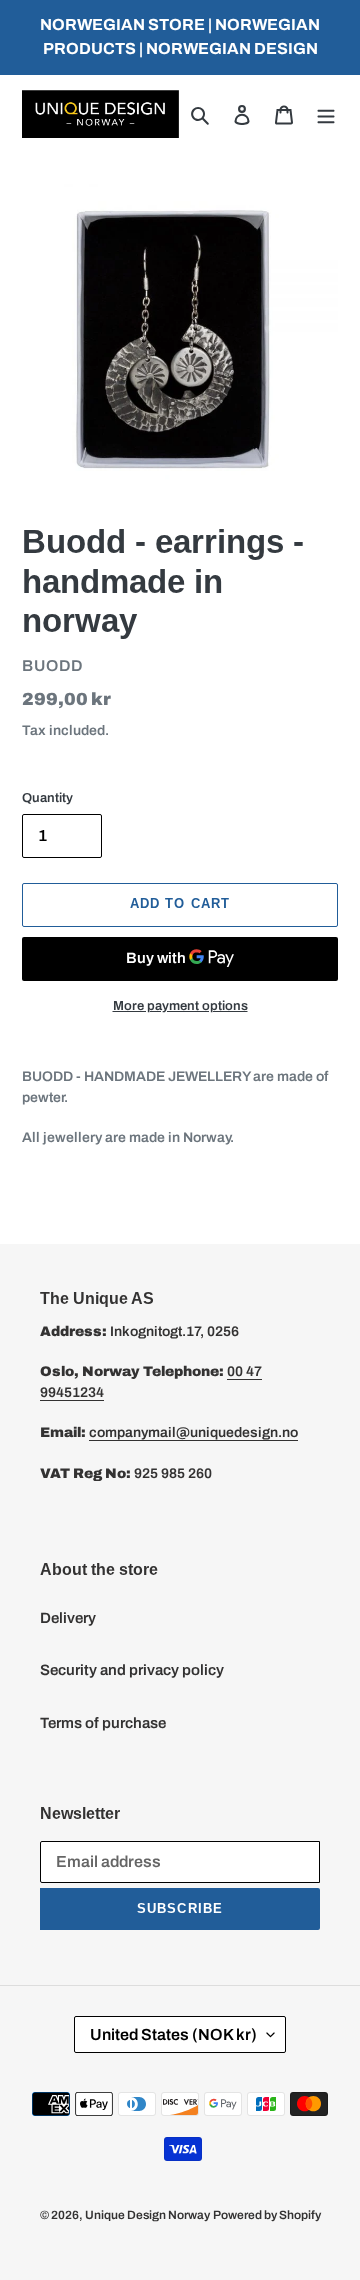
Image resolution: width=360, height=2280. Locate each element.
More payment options (180, 1006)
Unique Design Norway (147, 2215)
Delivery (68, 1618)
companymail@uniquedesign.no (193, 1432)
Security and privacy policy (132, 1670)
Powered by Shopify (267, 2215)
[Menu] (326, 114)
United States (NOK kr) (173, 2034)
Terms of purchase (103, 1723)
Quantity (47, 798)
